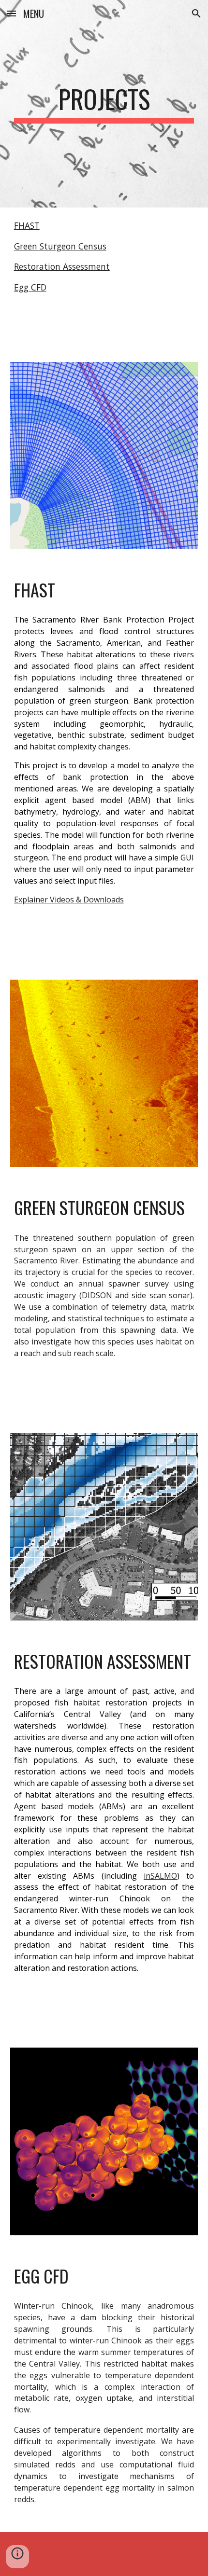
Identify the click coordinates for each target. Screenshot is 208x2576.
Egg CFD (30, 287)
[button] (12, 13)
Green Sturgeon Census (60, 246)
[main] (104, 104)
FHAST (27, 225)
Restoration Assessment (62, 266)
